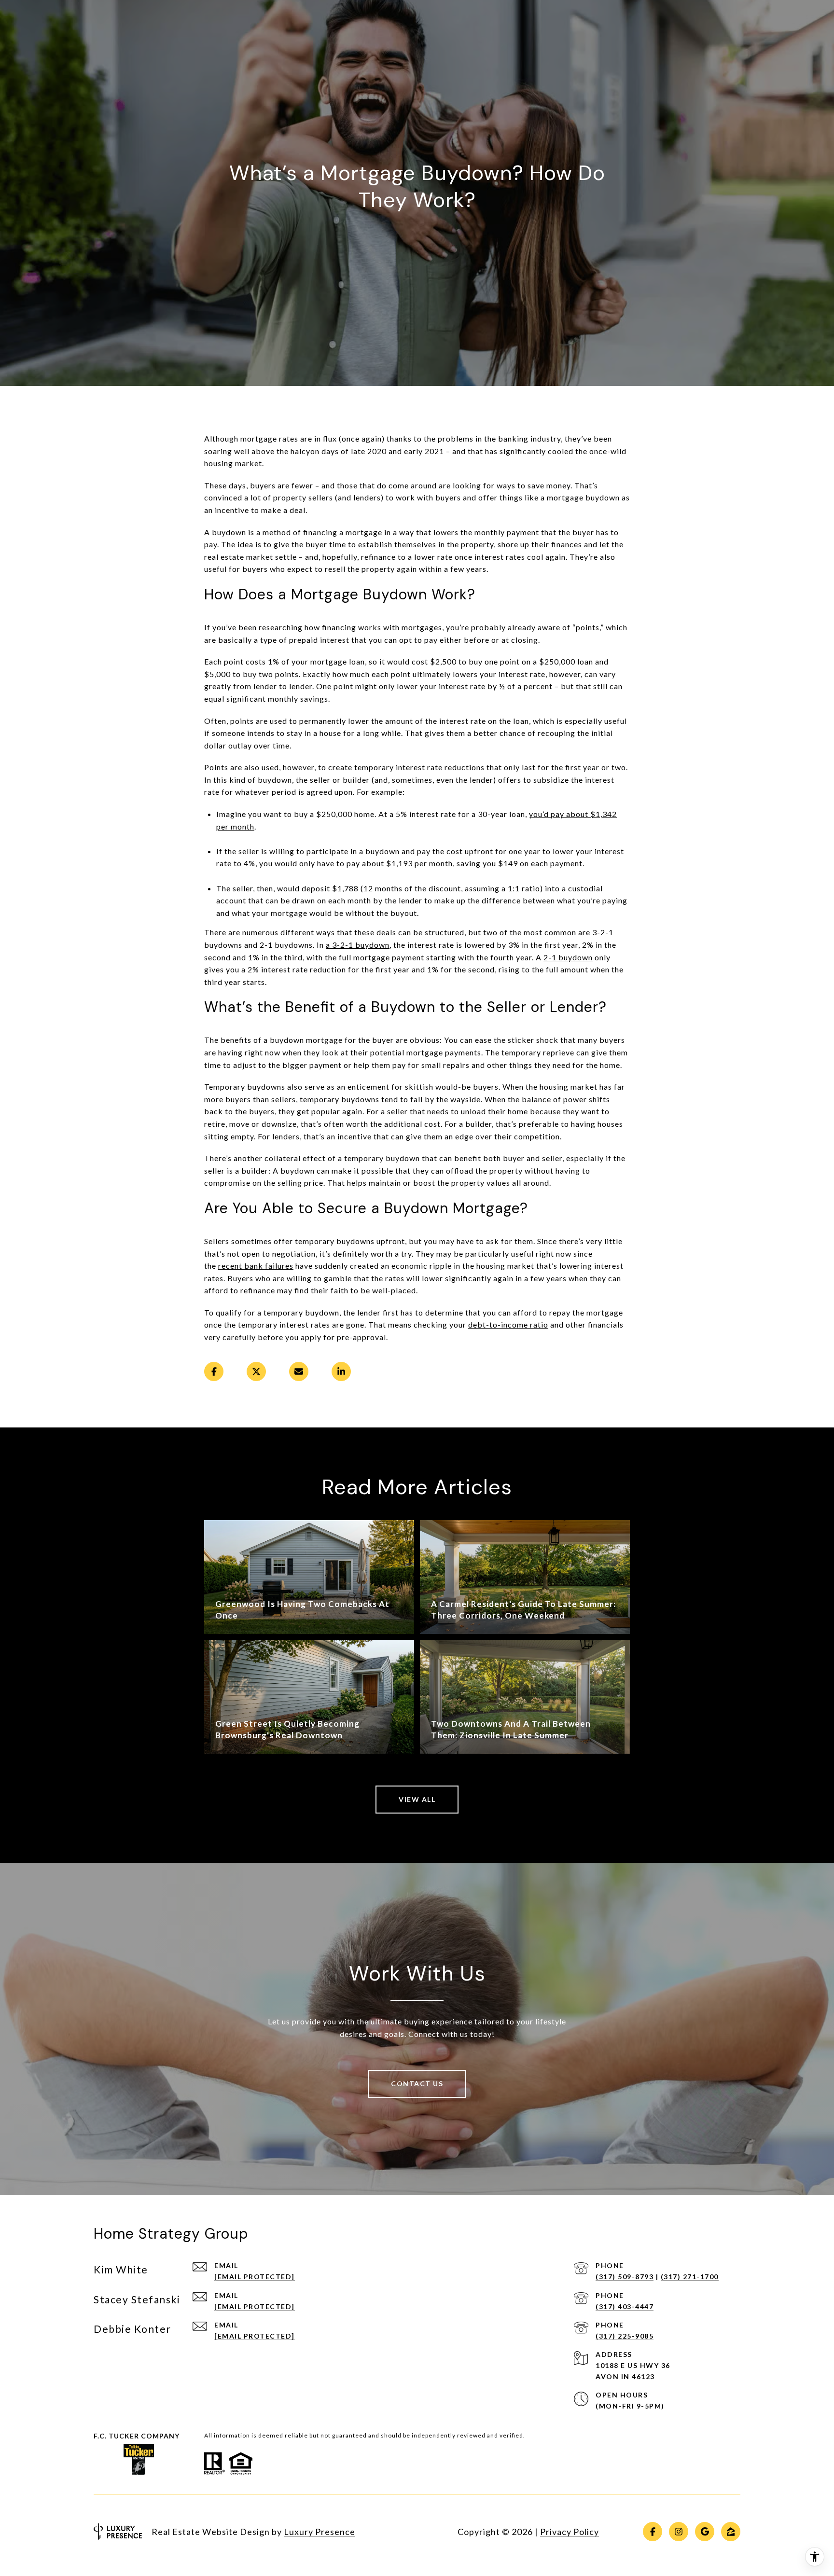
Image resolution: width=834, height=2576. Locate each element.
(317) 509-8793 (625, 2277)
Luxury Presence (320, 2532)
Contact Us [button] (417, 2084)
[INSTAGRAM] (679, 2532)
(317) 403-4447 (625, 2306)
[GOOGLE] (705, 2532)
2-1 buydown (568, 957)
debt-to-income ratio (508, 1324)
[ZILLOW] (731, 2532)
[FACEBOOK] (653, 2532)
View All (417, 1799)
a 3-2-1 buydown (358, 945)
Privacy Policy (570, 2532)
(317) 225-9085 (625, 2336)
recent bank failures (256, 1266)
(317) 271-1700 (690, 2277)
